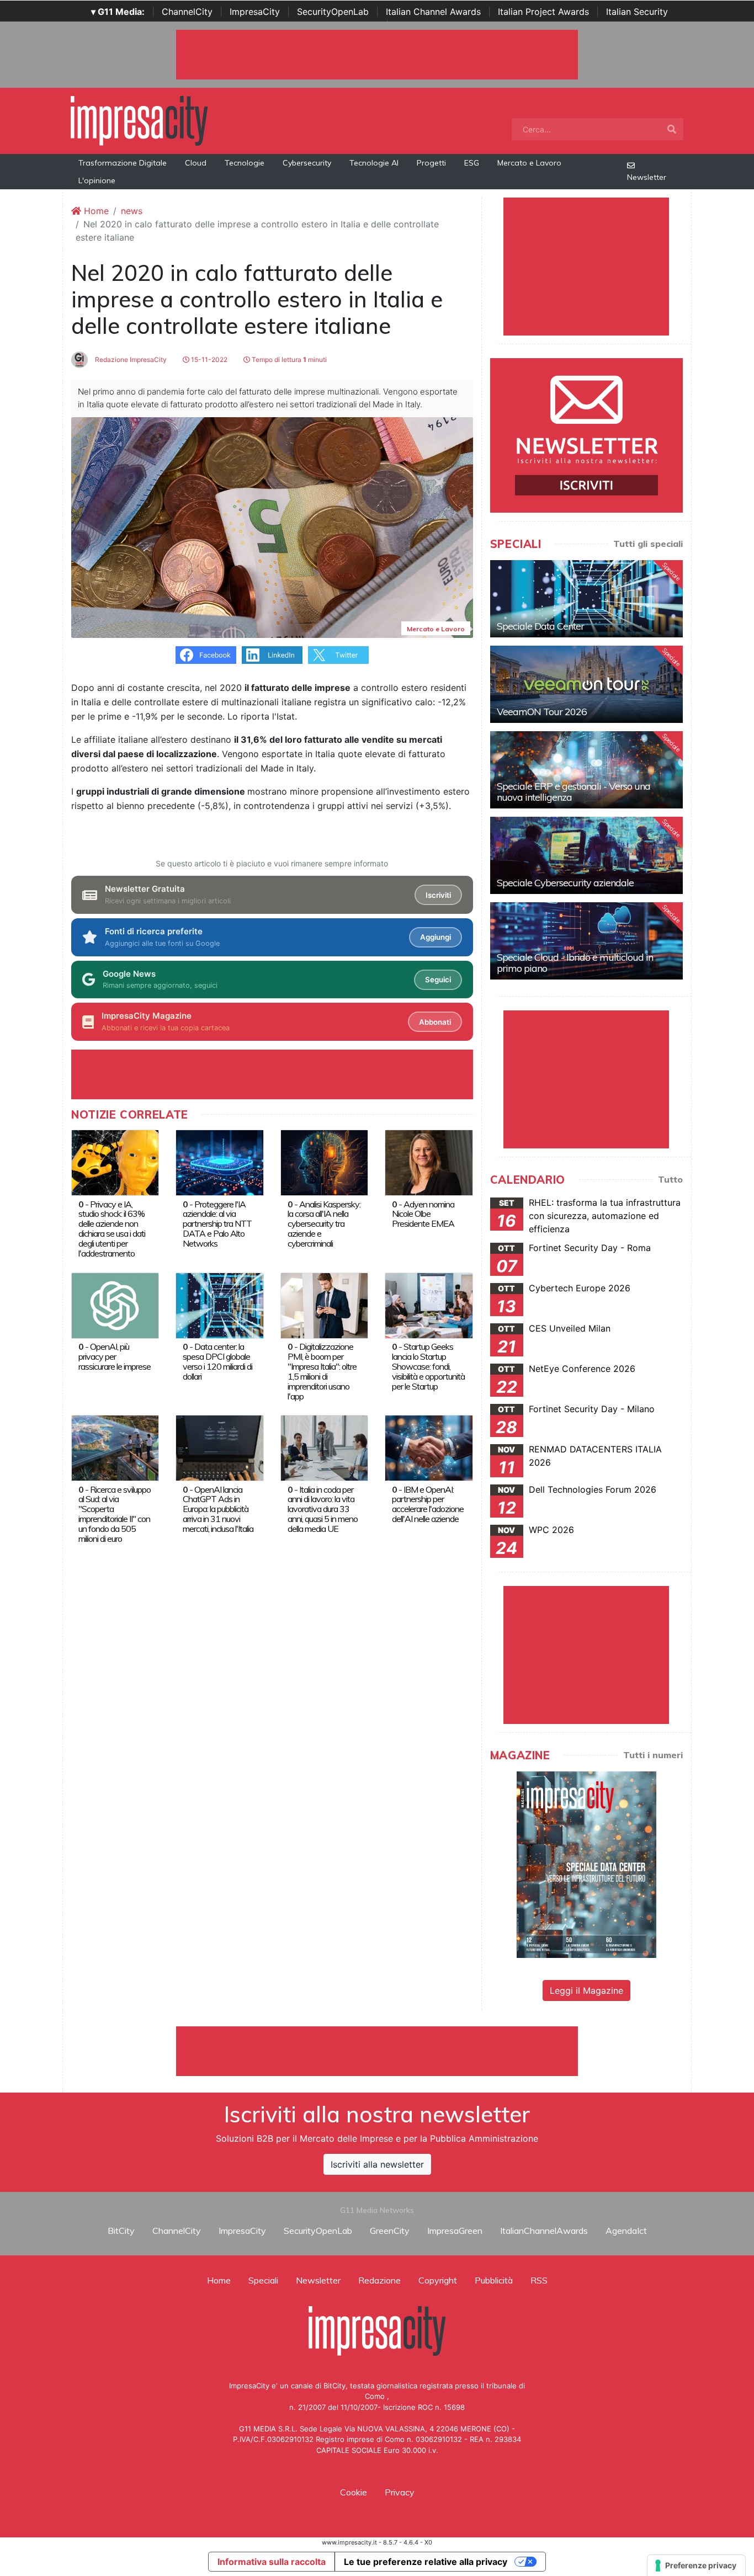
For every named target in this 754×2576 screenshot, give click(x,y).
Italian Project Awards (543, 12)
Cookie (354, 2492)
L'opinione (97, 180)
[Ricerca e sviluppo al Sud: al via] (115, 1447)
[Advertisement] (377, 2051)
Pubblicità (494, 2280)
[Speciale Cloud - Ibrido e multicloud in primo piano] (586, 941)
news (132, 211)
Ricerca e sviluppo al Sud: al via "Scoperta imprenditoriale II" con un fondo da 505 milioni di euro (115, 1514)
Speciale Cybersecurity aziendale (565, 883)
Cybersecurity (307, 163)
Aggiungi (436, 937)
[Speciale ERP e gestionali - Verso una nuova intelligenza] (586, 770)
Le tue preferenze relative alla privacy (426, 2562)
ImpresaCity (255, 12)
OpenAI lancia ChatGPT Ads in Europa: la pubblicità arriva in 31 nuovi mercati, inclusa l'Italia (218, 1509)
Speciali (263, 2280)
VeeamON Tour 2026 (542, 712)
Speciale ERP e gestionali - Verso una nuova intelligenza (574, 792)
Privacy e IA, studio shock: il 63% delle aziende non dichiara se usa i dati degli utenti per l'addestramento (112, 1229)
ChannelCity (187, 12)
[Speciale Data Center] (586, 599)
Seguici (438, 980)
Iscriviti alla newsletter (377, 2164)
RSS (539, 2280)
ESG (472, 163)
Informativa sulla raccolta (272, 2562)
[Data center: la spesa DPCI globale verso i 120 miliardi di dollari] (219, 1305)
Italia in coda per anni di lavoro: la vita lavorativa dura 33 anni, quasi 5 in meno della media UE (323, 1509)
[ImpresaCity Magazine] (586, 1864)
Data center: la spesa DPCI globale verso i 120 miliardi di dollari (217, 1361)
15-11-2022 (208, 360)
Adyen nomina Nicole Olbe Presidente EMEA (423, 1214)
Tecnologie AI (374, 163)
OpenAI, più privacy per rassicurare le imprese (115, 1356)
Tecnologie (245, 163)
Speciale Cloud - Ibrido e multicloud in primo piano (575, 963)
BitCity (121, 2231)
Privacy (400, 2492)
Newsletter (647, 177)
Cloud (196, 163)
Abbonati (435, 1022)
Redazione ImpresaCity (130, 360)
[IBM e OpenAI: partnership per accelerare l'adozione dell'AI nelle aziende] (429, 1447)
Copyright (438, 2280)
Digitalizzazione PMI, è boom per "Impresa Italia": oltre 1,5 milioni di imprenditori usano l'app (322, 1371)
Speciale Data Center (540, 626)
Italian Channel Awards (433, 12)
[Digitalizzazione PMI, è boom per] (324, 1305)
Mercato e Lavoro (529, 163)
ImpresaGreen (455, 2231)
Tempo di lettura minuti (288, 360)
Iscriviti (438, 895)
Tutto (670, 1179)
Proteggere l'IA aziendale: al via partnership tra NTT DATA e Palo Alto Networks (217, 1224)
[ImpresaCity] (139, 120)
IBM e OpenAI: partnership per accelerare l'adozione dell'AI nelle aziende (428, 1504)
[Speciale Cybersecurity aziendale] (586, 855)
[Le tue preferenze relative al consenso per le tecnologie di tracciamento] (696, 2566)
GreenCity (390, 2231)
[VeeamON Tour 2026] (586, 684)
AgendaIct (626, 2231)
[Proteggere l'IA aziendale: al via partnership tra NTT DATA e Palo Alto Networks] (219, 1162)
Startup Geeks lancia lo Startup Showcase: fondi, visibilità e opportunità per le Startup (428, 1366)
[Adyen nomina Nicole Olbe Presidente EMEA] (429, 1162)
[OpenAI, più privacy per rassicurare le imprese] (115, 1305)
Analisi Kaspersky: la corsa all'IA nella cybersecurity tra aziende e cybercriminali (324, 1224)
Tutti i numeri (653, 1755)
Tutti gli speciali (648, 544)
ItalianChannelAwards (544, 2231)
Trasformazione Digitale (123, 163)
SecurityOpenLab (333, 12)
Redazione (379, 2280)
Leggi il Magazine (586, 1990)
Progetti (431, 163)
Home (95, 211)
